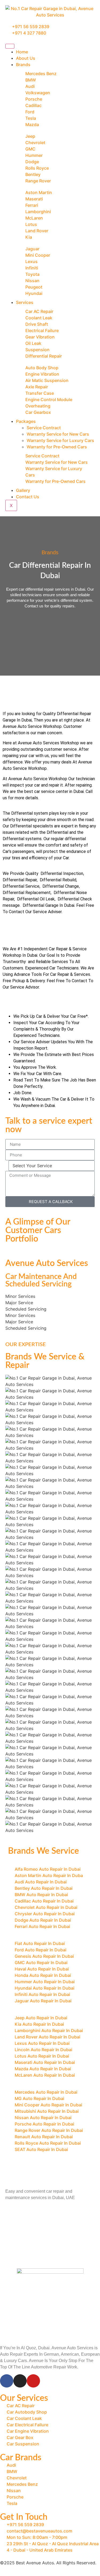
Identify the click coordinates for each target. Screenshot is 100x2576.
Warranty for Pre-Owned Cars (57, 447)
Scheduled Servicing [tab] (26, 1309)
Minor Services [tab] (20, 1296)
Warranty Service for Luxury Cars (60, 440)
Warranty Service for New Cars (58, 434)
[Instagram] (20, 2381)
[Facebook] (7, 2381)
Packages (26, 421)
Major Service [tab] (19, 1303)
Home (22, 52)
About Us (26, 58)
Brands (23, 65)
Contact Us (28, 497)
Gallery (23, 490)
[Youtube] (33, 2381)
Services (25, 302)
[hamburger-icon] (10, 46)
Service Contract (44, 428)
